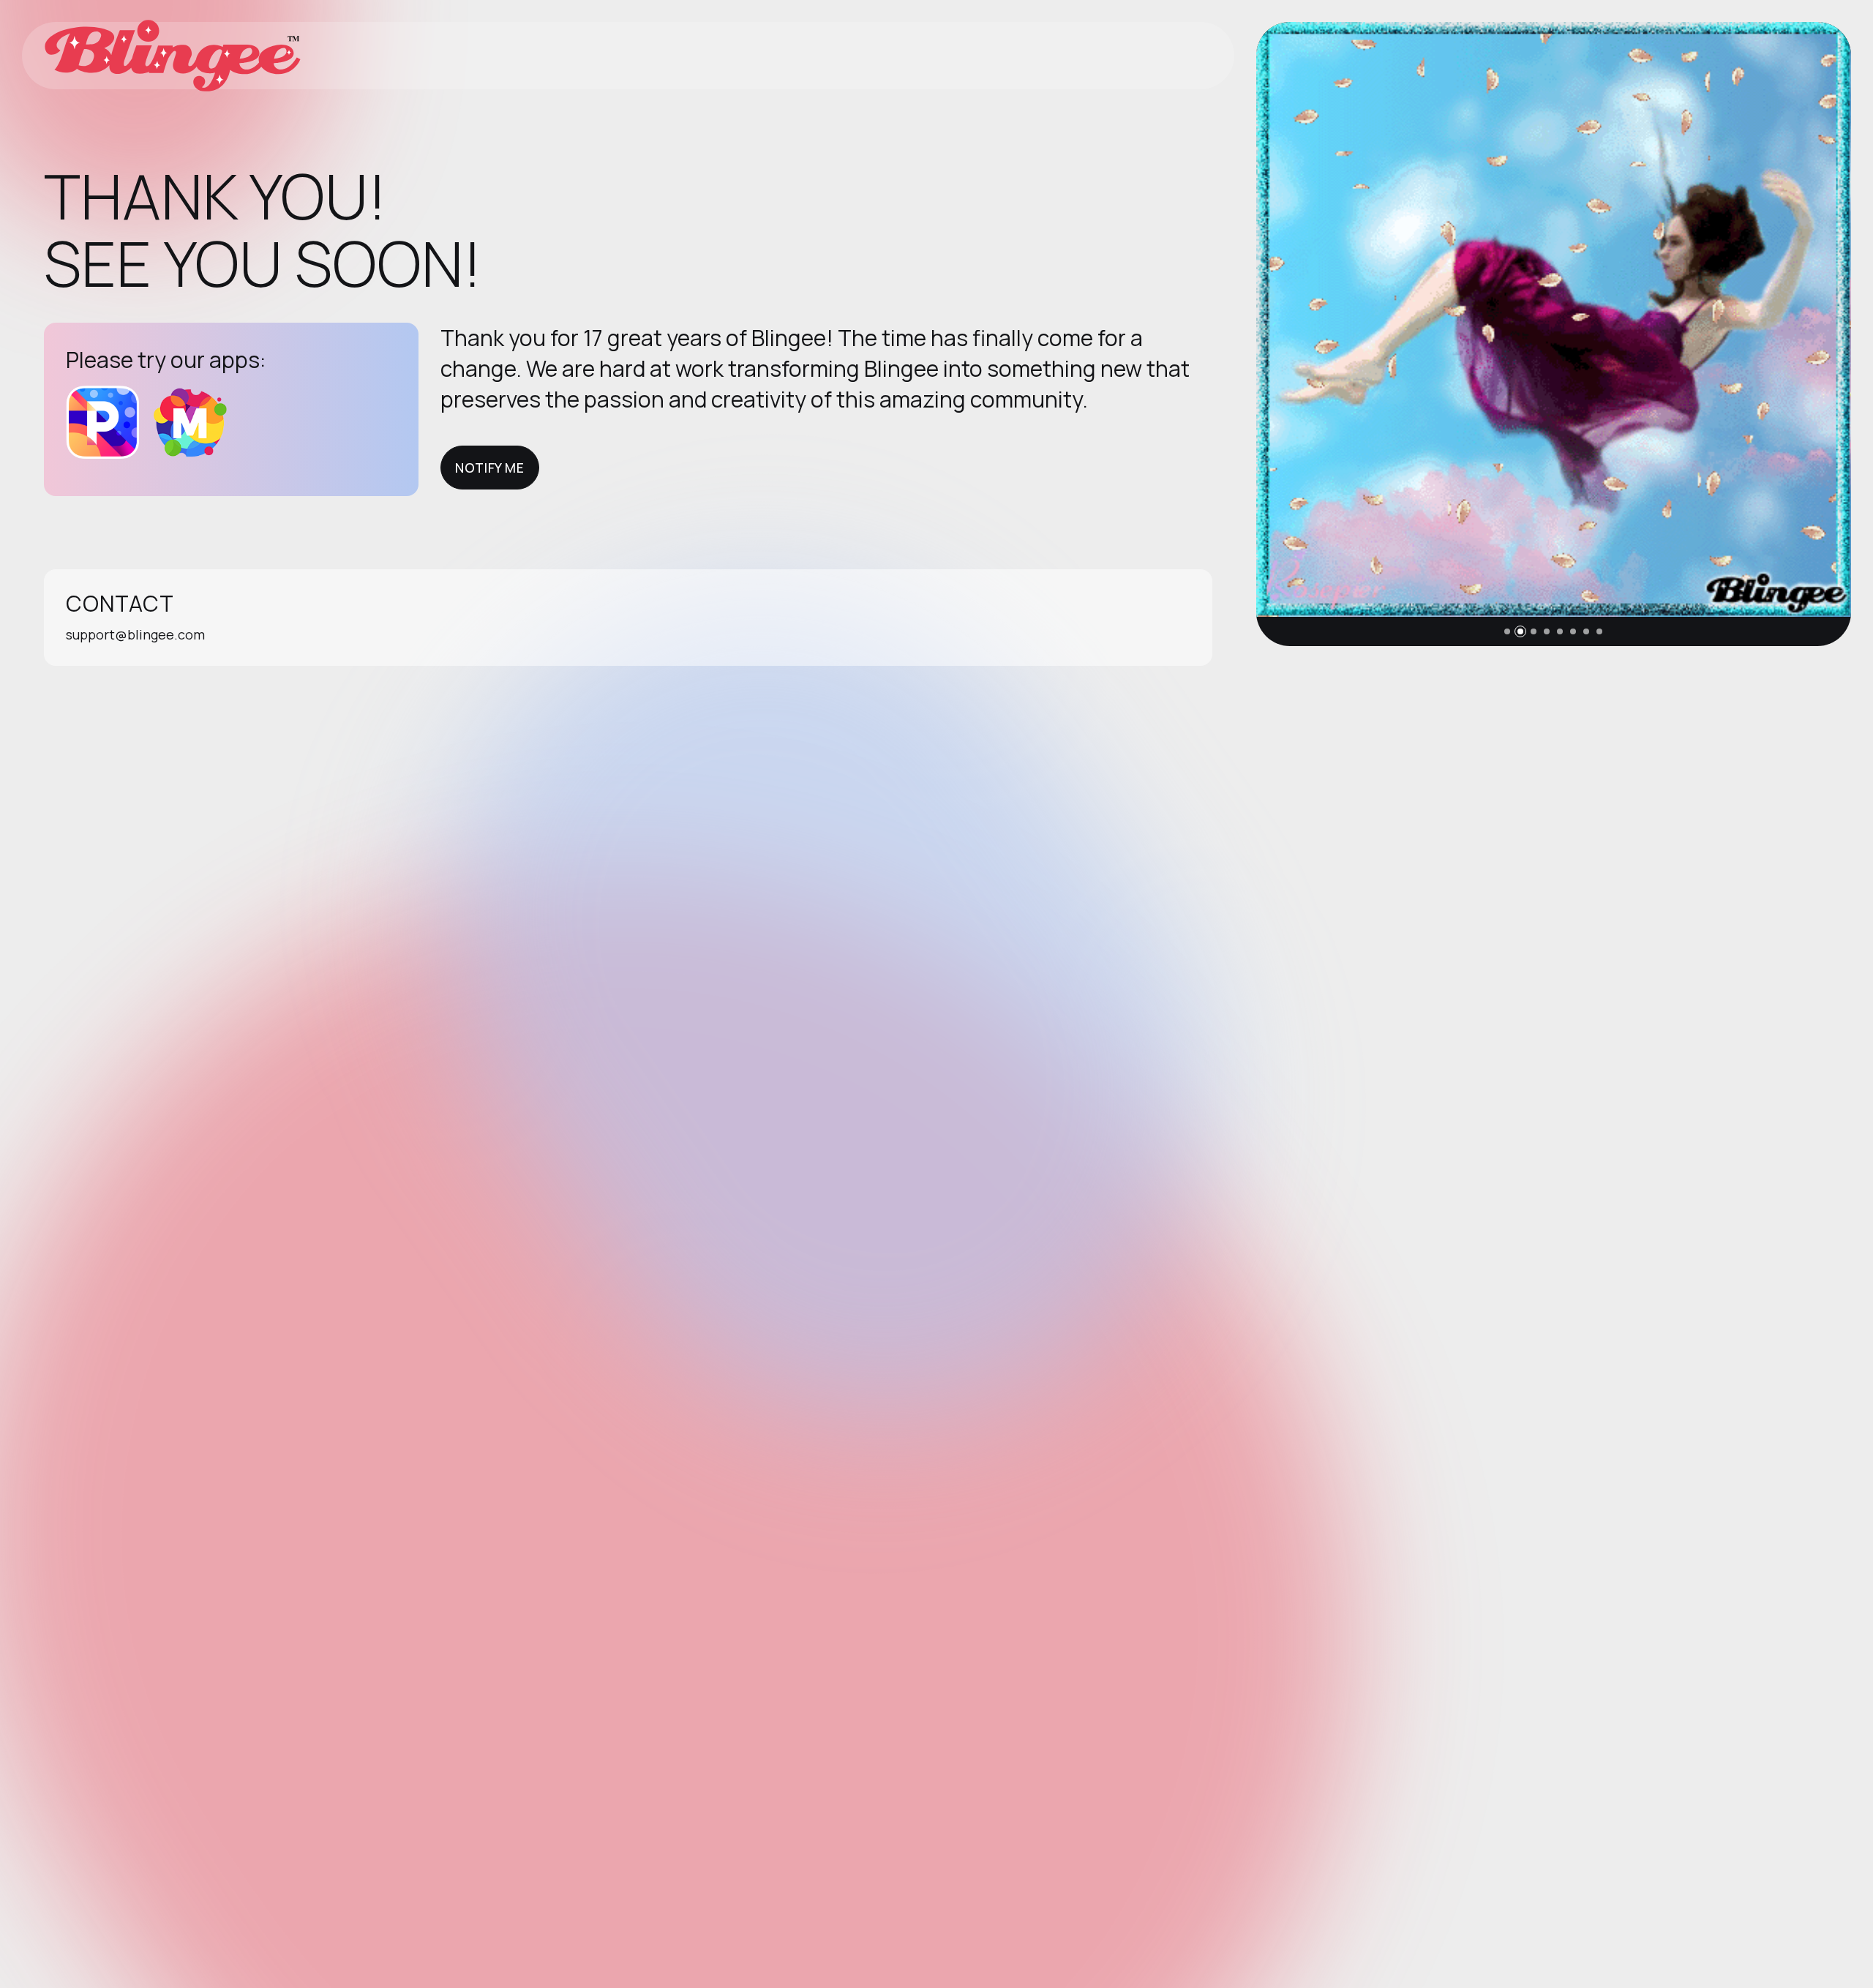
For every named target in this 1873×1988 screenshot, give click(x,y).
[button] (1507, 631)
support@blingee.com (135, 634)
